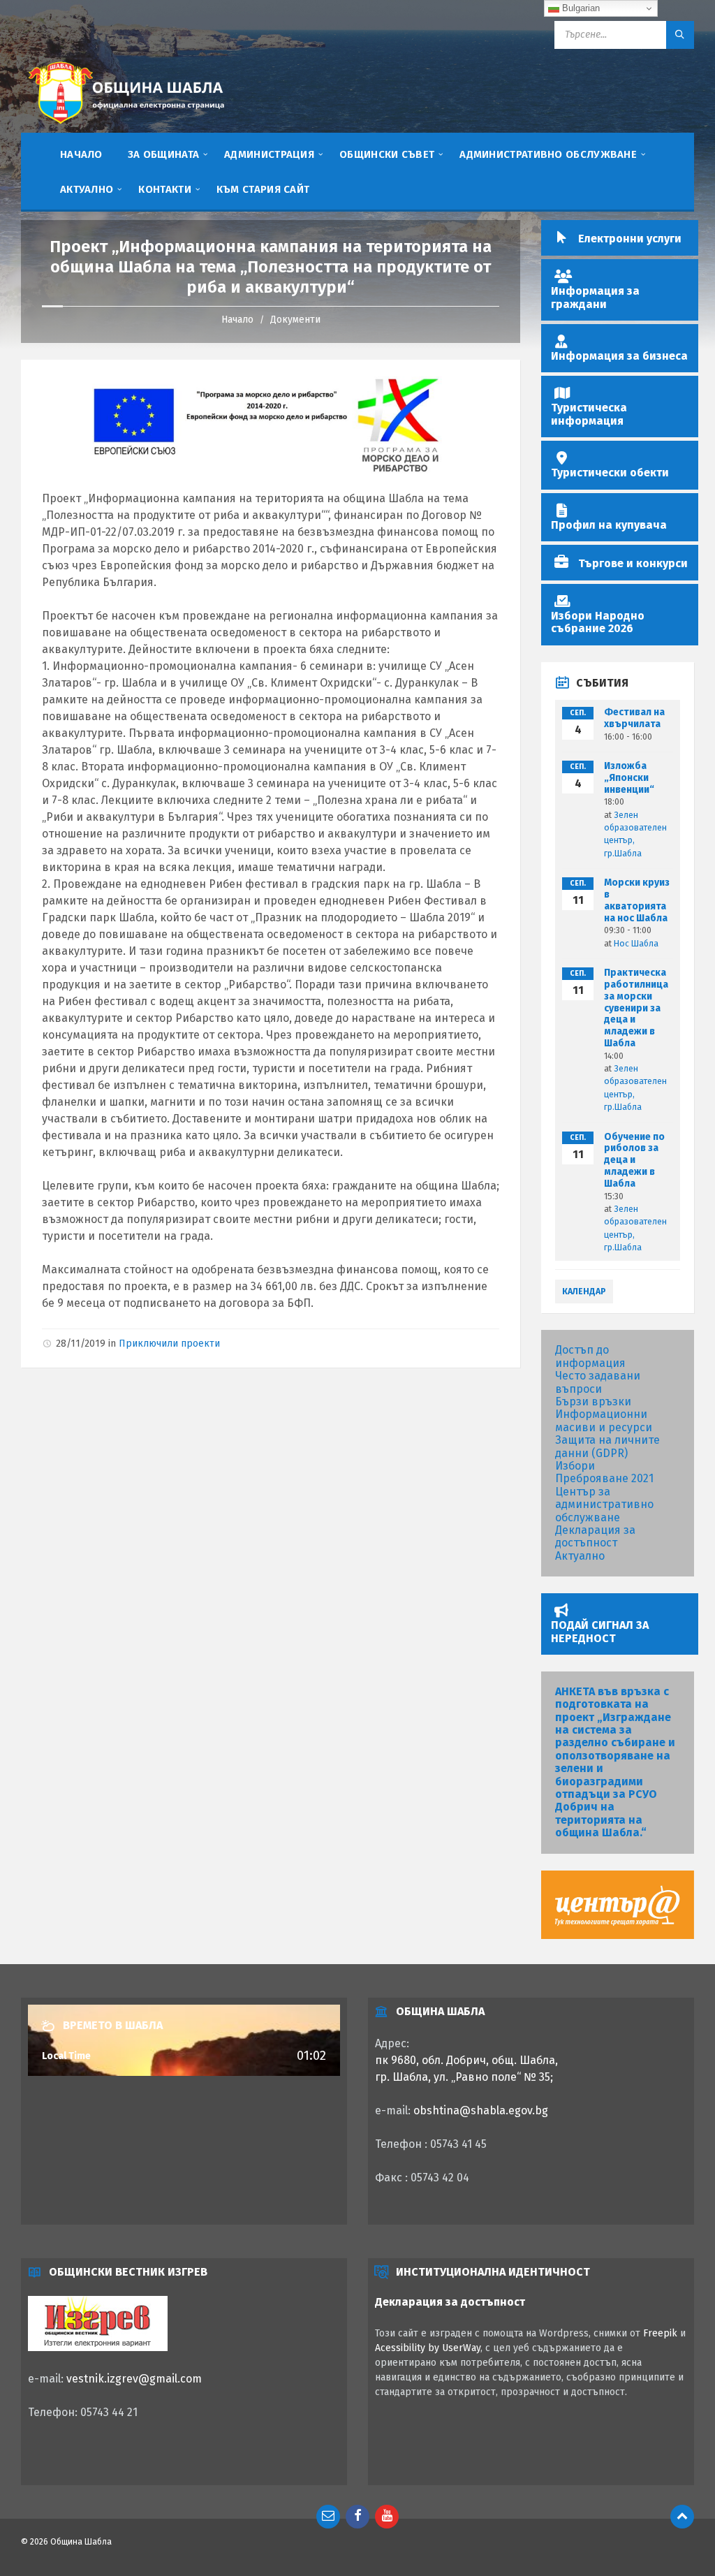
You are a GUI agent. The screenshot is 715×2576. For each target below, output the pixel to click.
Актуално (580, 1556)
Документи (295, 320)
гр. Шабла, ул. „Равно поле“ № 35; (464, 2077)
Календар (584, 1291)
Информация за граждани (595, 297)
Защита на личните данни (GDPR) (607, 1446)
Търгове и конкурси (633, 563)
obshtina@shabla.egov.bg (481, 2110)
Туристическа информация (589, 414)
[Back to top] (682, 2517)
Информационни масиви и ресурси (604, 1420)
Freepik (660, 2333)
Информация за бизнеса (619, 356)
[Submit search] (680, 35)
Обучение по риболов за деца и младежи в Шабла (634, 1160)
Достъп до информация (590, 1356)
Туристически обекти (610, 473)
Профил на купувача (609, 525)
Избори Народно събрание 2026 (598, 622)
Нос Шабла (636, 944)
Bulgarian (580, 8)
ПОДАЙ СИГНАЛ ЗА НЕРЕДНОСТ (600, 1631)
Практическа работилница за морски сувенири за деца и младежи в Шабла (636, 1008)
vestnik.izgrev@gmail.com (134, 2379)
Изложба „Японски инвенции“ (629, 778)
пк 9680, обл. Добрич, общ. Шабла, (466, 2060)
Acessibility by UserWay (428, 2348)
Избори (575, 1466)
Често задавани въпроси (598, 1382)
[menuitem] (81, 154)
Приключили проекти (169, 1344)
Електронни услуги (630, 239)
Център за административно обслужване (604, 1505)
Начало (237, 320)
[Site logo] (126, 126)
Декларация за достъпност (595, 1536)
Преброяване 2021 (604, 1478)
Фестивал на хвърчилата (634, 718)
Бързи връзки (593, 1402)
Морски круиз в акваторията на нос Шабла (637, 900)
